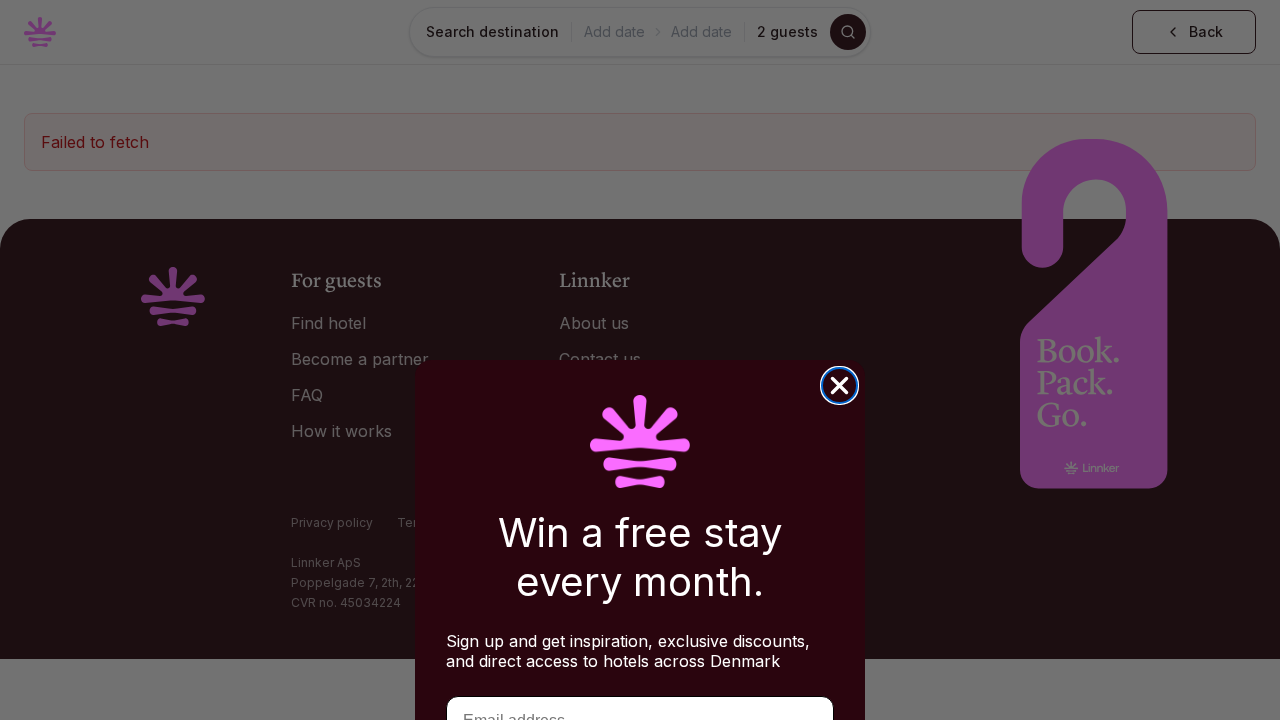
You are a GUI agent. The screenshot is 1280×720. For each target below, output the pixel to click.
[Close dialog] (839, 385)
